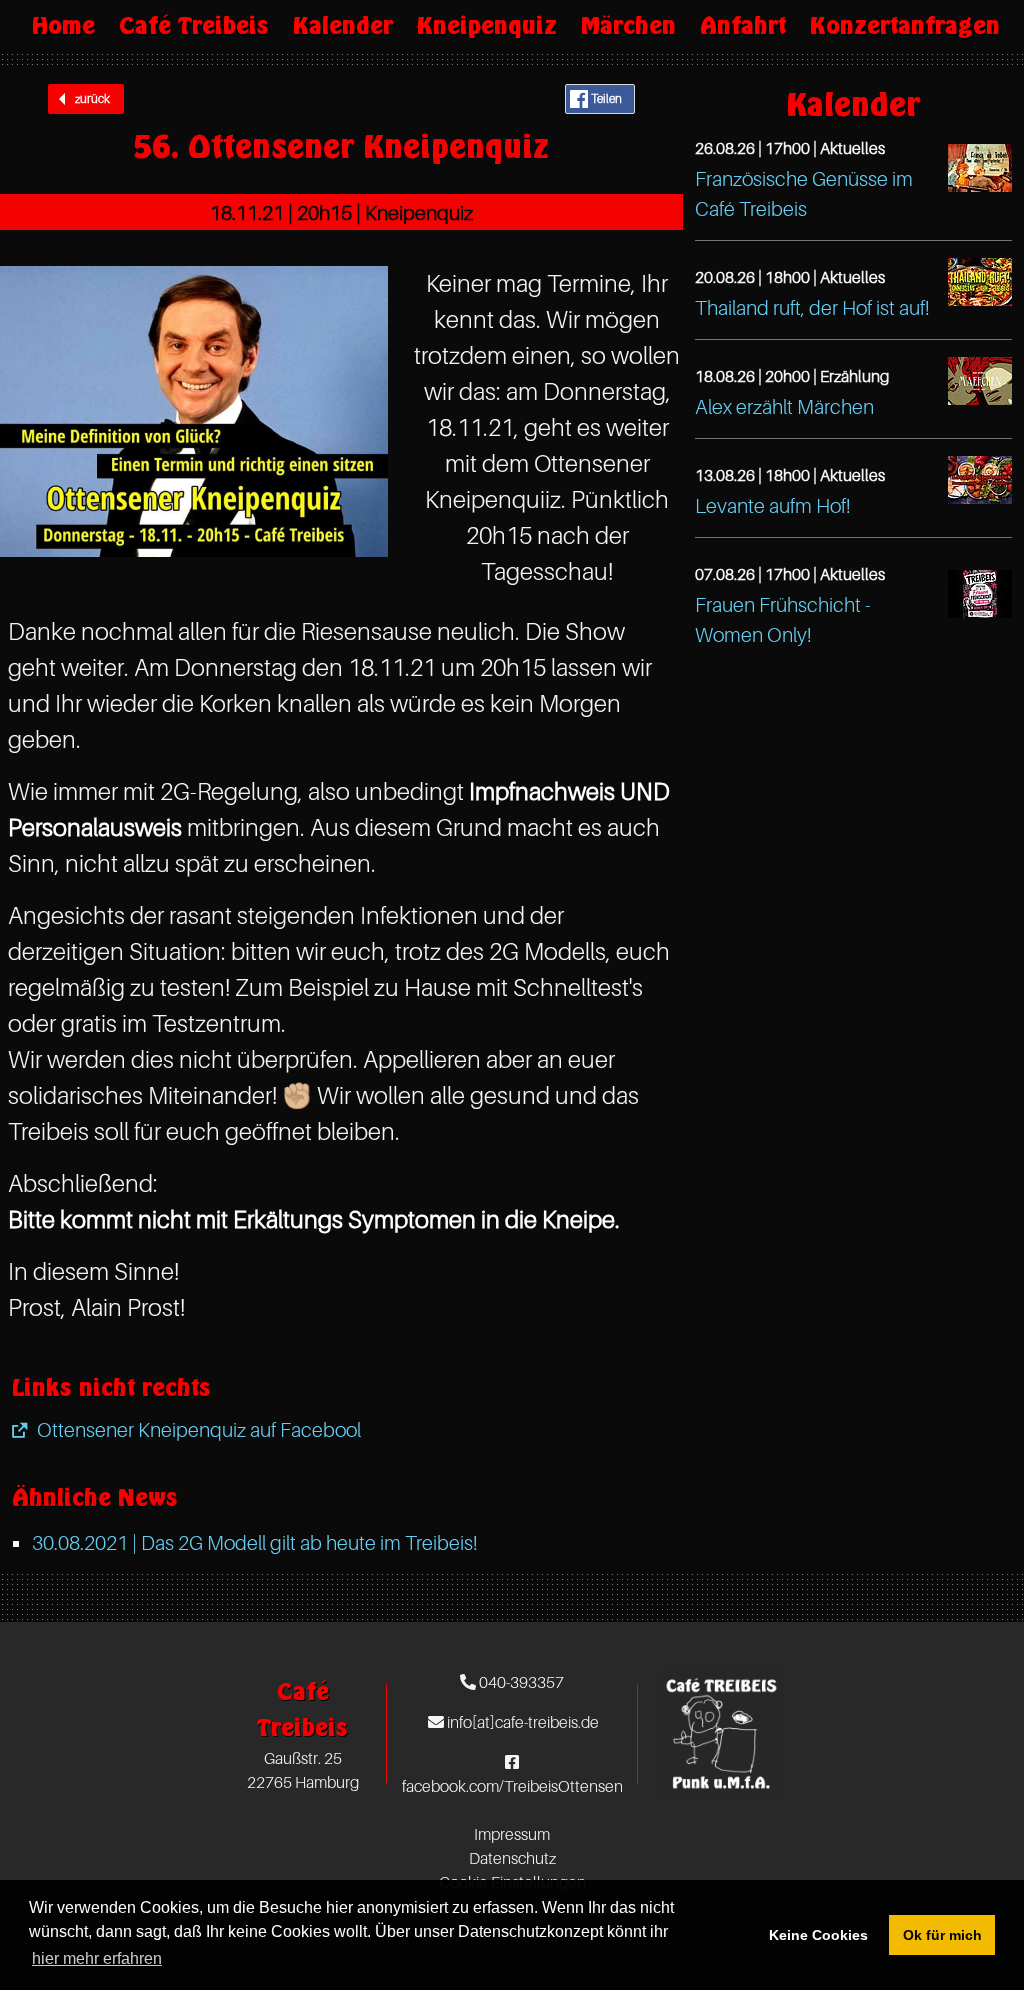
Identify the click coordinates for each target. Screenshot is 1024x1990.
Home (63, 25)
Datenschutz (512, 1858)
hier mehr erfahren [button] (97, 1958)
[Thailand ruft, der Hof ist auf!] (980, 282)
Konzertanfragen (905, 25)
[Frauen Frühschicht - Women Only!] (980, 594)
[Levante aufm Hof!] (980, 480)
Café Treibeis (194, 25)
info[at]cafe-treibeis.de (521, 1722)
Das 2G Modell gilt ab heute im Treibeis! (255, 1543)
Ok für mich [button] (942, 1935)
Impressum (512, 1834)
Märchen (628, 25)
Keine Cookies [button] (818, 1935)
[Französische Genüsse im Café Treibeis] (980, 168)
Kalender (343, 25)
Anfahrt (743, 25)
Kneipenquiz (487, 25)
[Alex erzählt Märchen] (980, 381)
